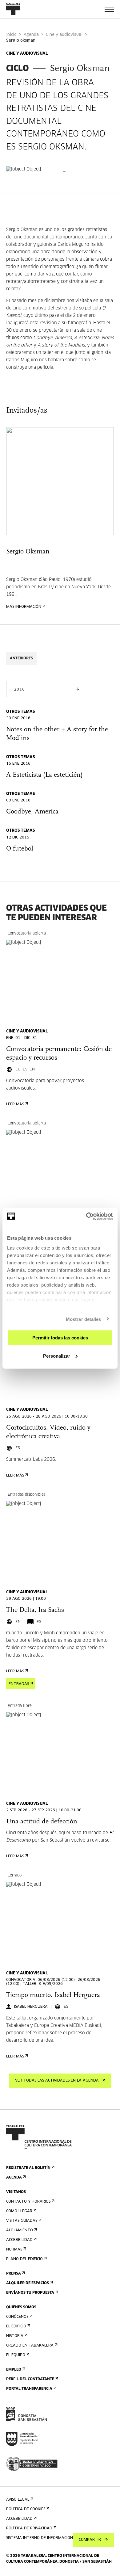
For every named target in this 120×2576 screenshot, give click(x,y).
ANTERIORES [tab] (21, 658)
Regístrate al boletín (28, 2168)
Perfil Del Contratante (30, 2379)
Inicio (11, 35)
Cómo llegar (19, 2211)
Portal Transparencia (29, 2389)
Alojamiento (20, 2230)
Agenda (31, 35)
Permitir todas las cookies (60, 1338)
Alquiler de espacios (28, 2283)
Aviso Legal (18, 2500)
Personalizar (57, 1356)
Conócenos (17, 2317)
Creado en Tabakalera (30, 2346)
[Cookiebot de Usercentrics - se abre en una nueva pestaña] (86, 1216)
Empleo (14, 2370)
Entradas (19, 1684)
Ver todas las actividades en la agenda (57, 2081)
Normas (14, 2250)
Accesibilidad (19, 2240)
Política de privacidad (29, 2528)
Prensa (14, 2274)
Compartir (90, 2540)
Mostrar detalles (84, 1319)
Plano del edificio (24, 2259)
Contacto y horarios (28, 2202)
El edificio (16, 2326)
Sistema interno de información (40, 2538)
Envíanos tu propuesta (30, 2293)
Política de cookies (26, 2509)
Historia (15, 2336)
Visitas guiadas (22, 2221)
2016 (19, 690)
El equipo (16, 2355)
